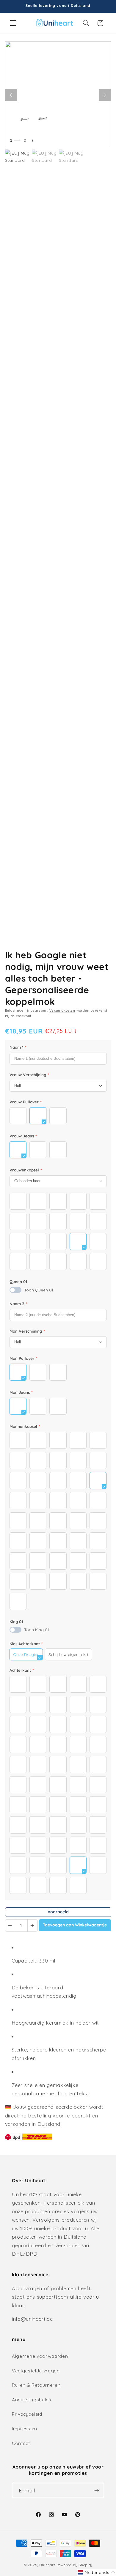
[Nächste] (105, 95)
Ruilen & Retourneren (36, 2385)
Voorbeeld (58, 1912)
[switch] (15, 1290)
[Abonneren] (97, 2491)
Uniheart (47, 2565)
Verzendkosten (62, 1011)
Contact (21, 2443)
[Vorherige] (11, 95)
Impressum (25, 2429)
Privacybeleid (27, 2414)
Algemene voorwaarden (40, 2356)
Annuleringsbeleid (32, 2400)
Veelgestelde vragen (36, 2371)
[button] (13, 23)
